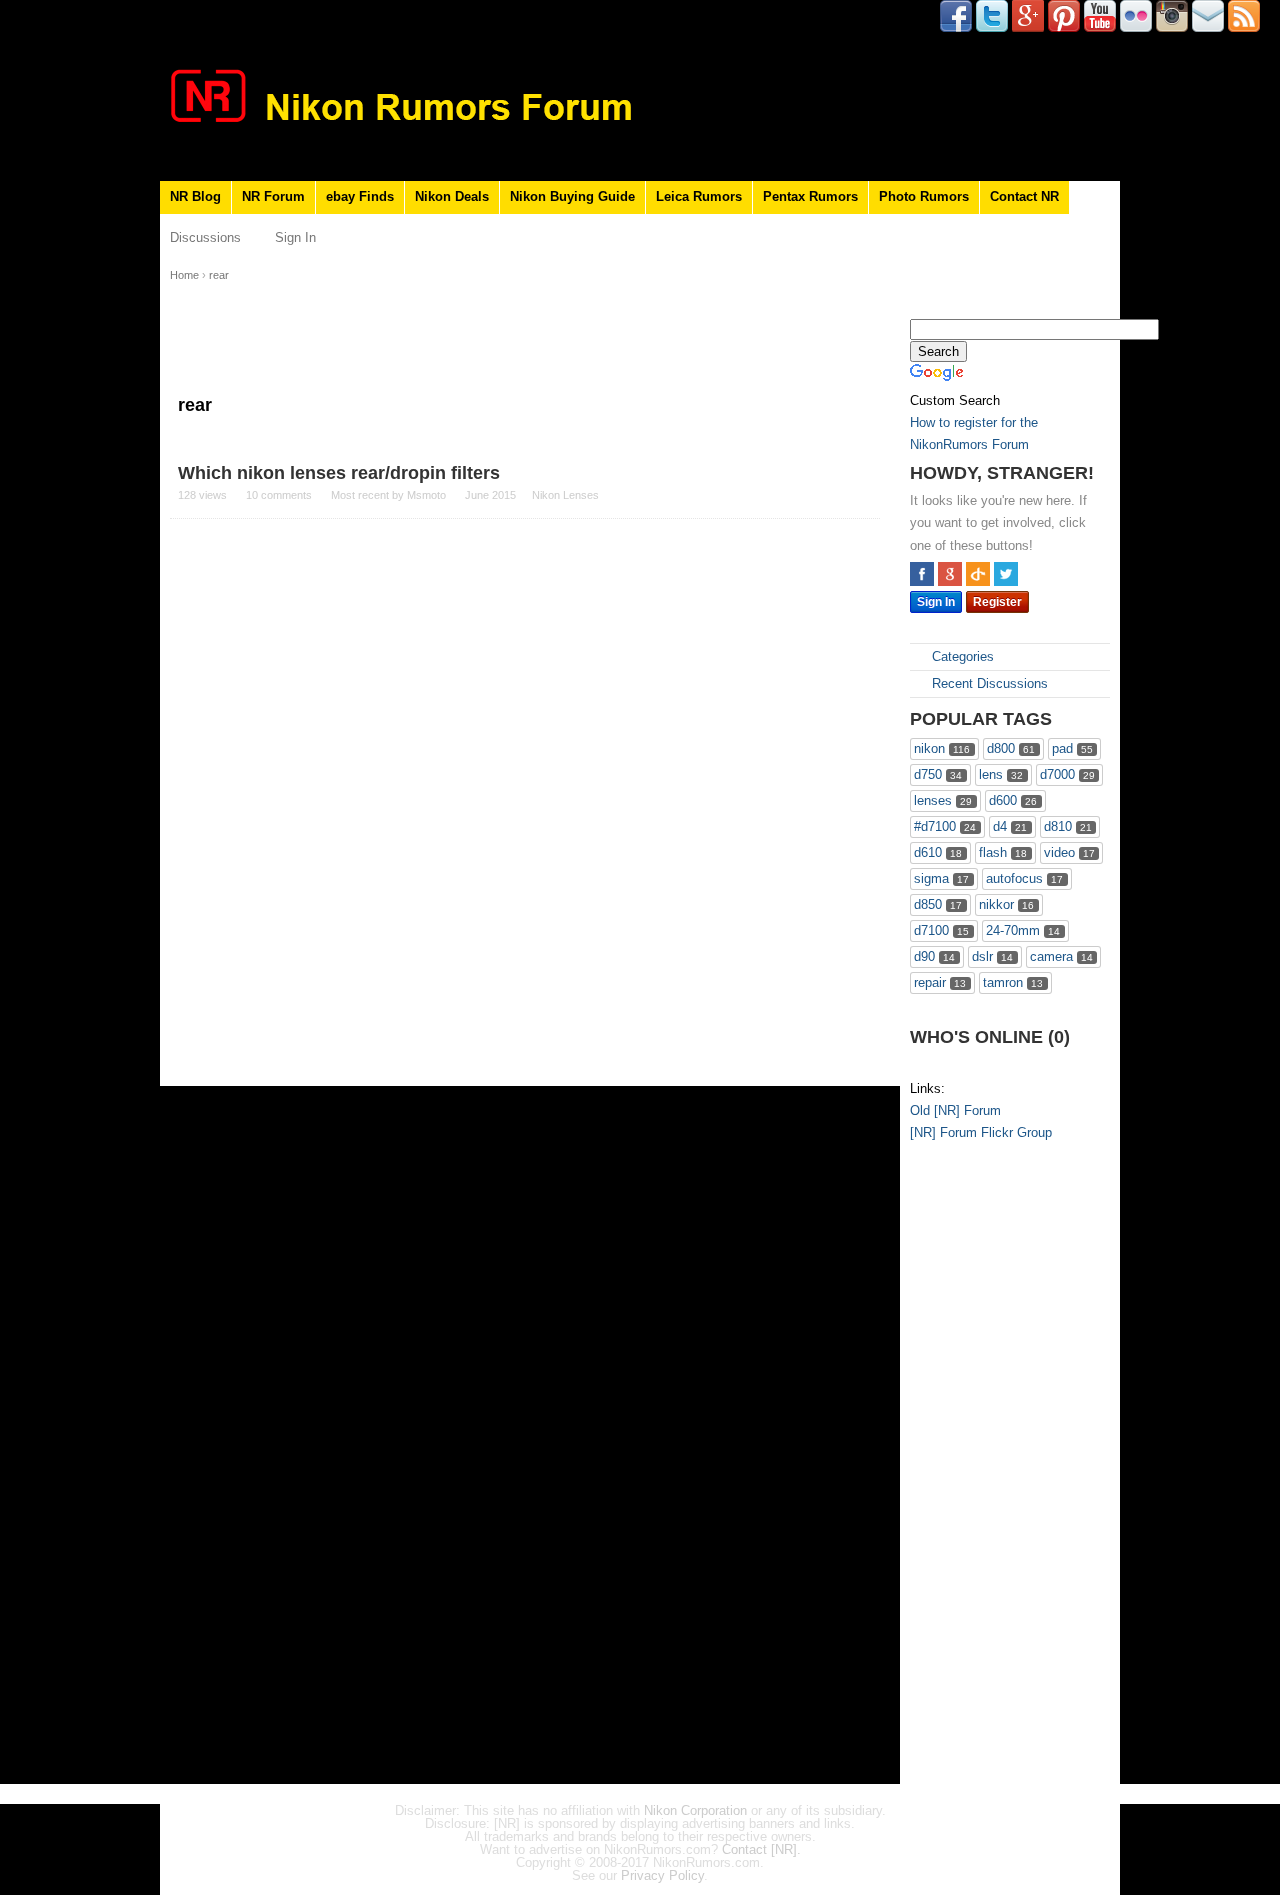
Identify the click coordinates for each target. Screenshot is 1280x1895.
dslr (992, 956)
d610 (938, 852)
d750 (938, 774)
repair (940, 982)
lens (1001, 774)
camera (1061, 956)
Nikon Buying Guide (572, 196)
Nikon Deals (452, 196)
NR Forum (273, 196)
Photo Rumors (924, 196)
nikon (942, 748)
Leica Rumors (699, 196)
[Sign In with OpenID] (978, 574)
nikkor (1006, 904)
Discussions (205, 237)
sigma (941, 878)
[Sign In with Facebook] (922, 574)
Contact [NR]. (761, 1849)
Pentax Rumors (810, 196)
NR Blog (195, 196)
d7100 (941, 930)
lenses (943, 800)
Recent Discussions (988, 683)
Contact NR (1024, 196)
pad (1072, 748)
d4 (1010, 826)
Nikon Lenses (565, 495)
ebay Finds (360, 196)
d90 (934, 956)
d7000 (1067, 774)
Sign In (295, 237)
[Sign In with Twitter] (1006, 574)
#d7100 (945, 826)
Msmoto (426, 495)
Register (997, 602)
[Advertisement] (990, 1466)
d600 (1013, 800)
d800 (1011, 748)
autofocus (1024, 878)
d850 (938, 904)
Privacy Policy (662, 1875)
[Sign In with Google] (950, 574)
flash (1003, 852)
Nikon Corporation (695, 1810)
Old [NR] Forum (955, 1110)
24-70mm (1023, 930)
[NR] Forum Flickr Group (981, 1132)
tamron (1013, 982)
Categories (961, 656)
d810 (1068, 826)
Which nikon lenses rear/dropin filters (339, 473)
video (1069, 852)
